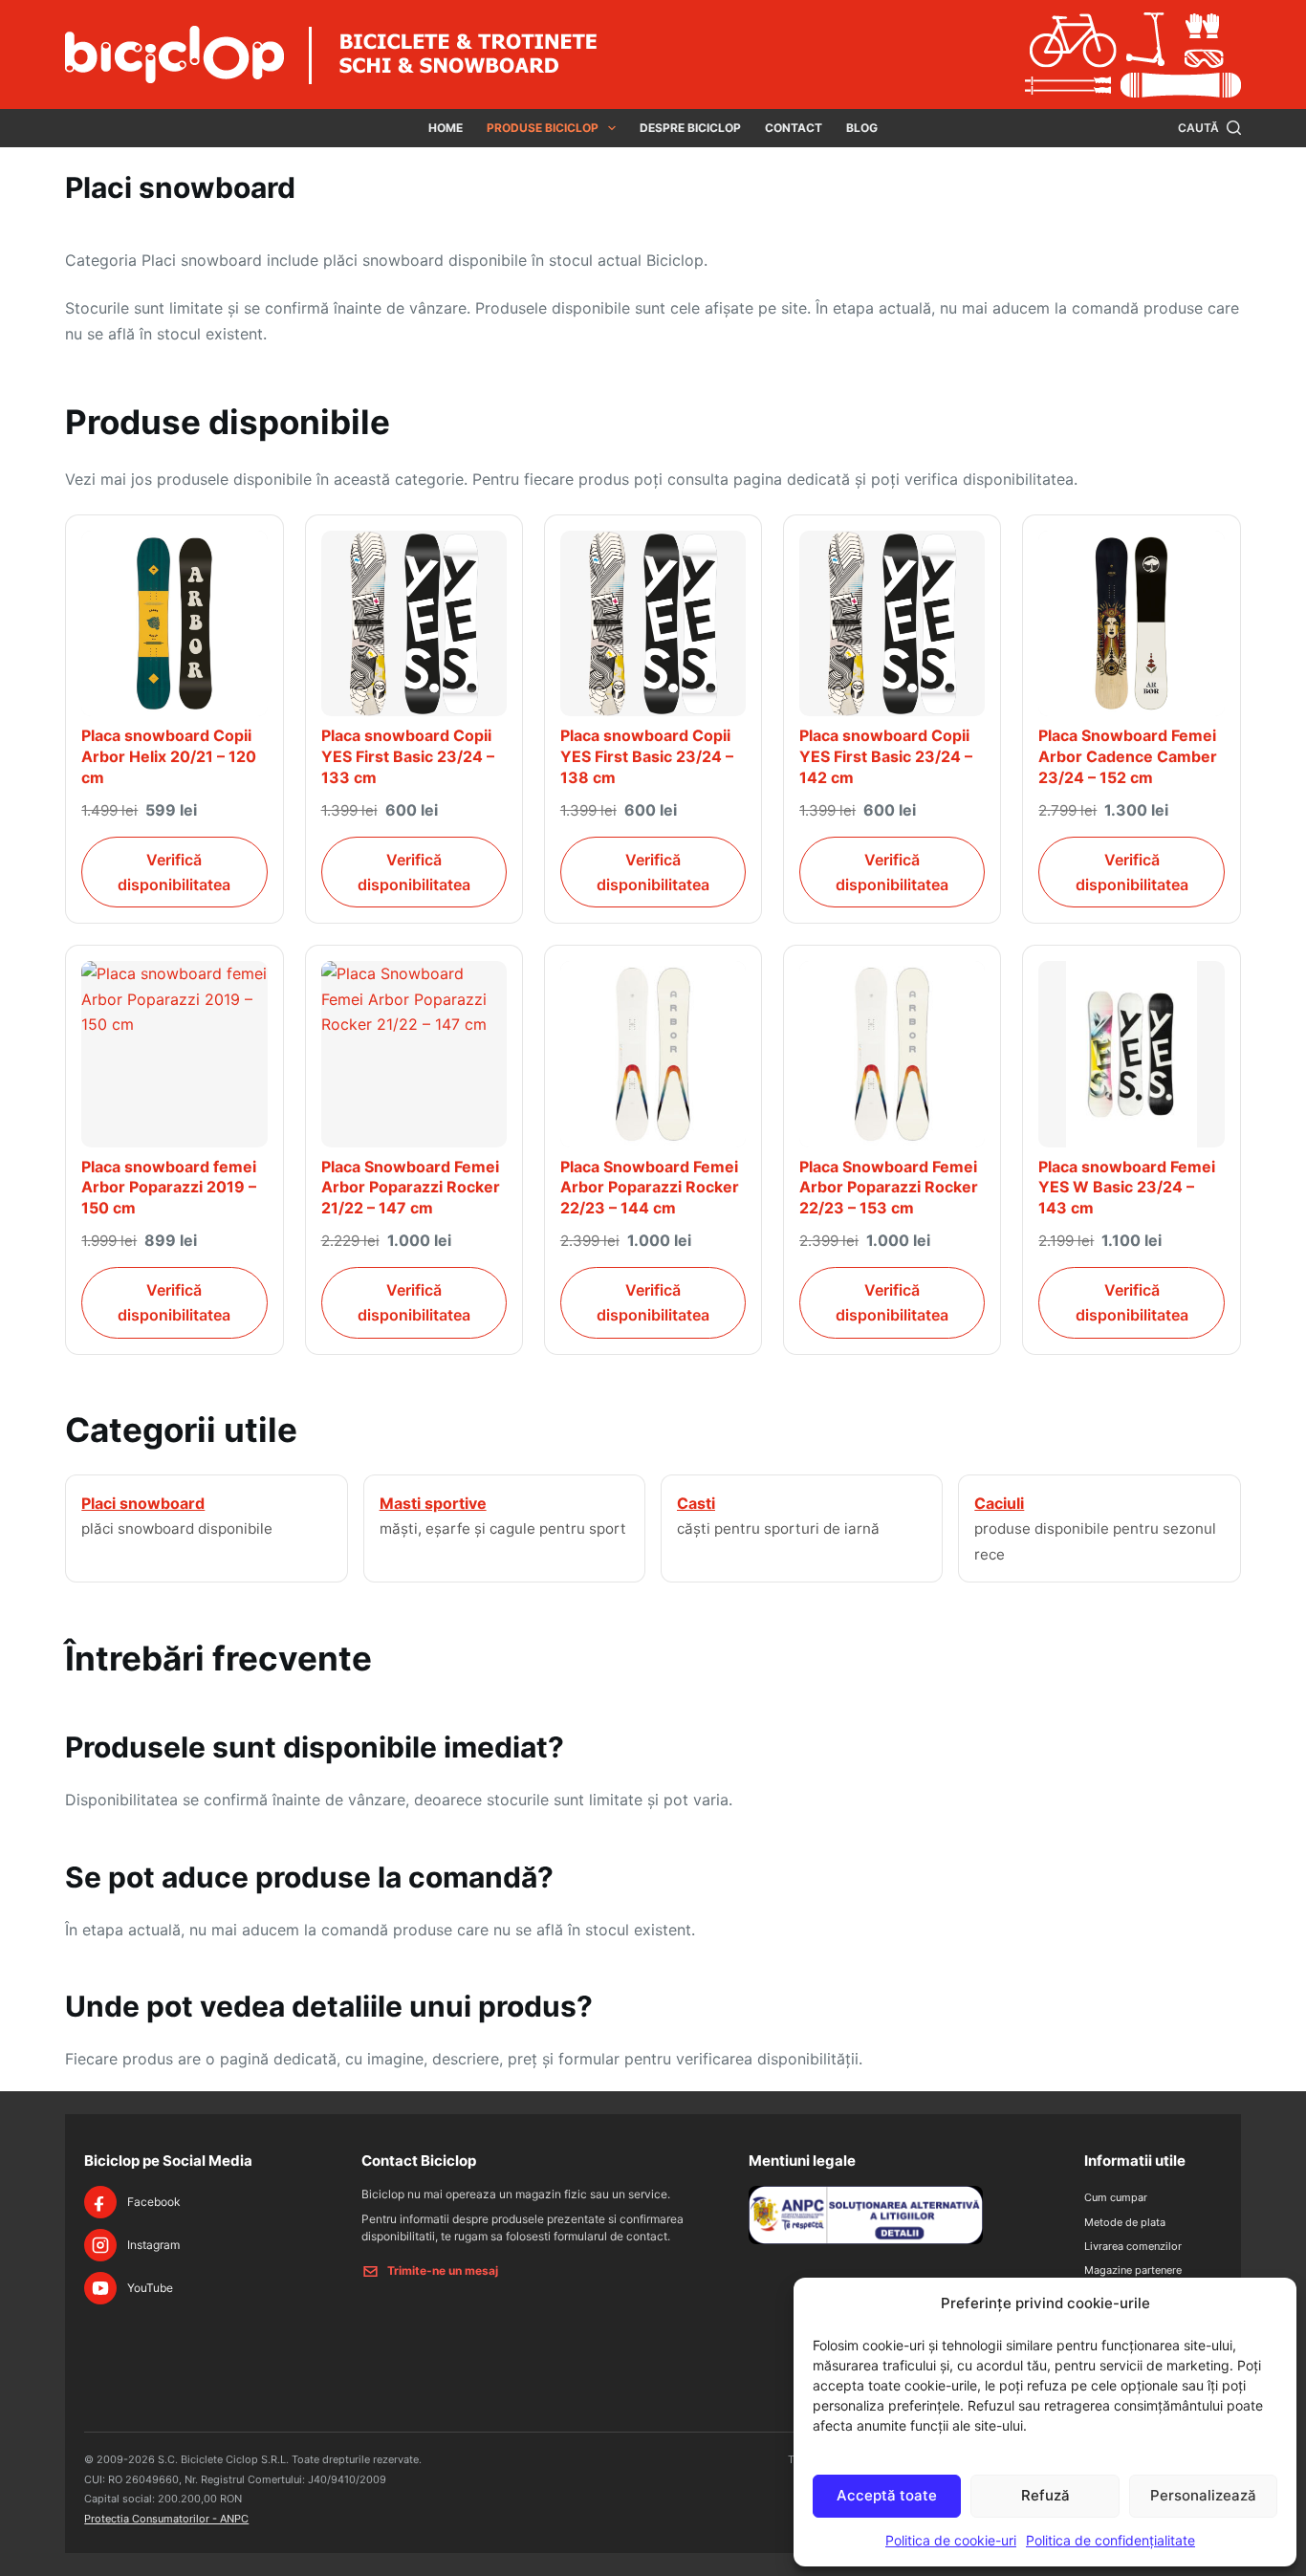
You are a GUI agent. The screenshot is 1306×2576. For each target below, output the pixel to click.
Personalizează (1203, 2495)
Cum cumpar (1116, 2197)
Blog (862, 128)
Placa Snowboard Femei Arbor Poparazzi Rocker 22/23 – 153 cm (889, 1187)
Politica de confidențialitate (1110, 2540)
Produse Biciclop (543, 128)
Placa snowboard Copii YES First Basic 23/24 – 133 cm (408, 756)
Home (446, 128)
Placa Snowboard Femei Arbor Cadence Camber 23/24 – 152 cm (1128, 756)
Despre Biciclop (690, 128)
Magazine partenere (1133, 2270)
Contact (794, 128)
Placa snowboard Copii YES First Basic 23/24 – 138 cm (647, 756)
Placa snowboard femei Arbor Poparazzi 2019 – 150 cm (169, 1187)
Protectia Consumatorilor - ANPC (166, 2519)
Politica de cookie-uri (951, 2540)
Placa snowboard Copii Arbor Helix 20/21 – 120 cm (169, 756)
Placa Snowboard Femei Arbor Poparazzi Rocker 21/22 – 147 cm (411, 1187)
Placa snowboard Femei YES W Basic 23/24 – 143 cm (1127, 1187)
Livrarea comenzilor (1133, 2246)
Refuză (1045, 2495)
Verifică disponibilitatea (174, 872)
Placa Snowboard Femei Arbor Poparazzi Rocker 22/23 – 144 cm (650, 1187)
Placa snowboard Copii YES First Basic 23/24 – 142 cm (886, 756)
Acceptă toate (887, 2495)
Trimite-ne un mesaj (443, 2270)
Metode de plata (1125, 2222)
